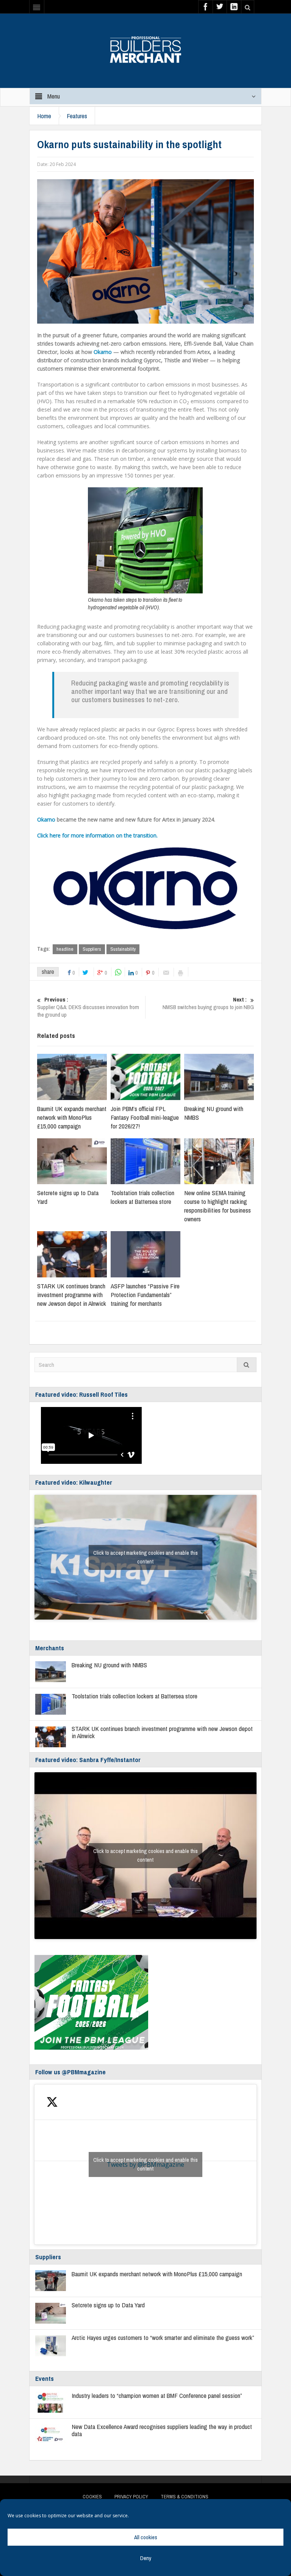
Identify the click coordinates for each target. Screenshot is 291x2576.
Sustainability (123, 949)
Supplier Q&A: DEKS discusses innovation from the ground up (88, 1007)
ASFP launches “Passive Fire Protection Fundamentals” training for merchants (145, 1295)
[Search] (247, 1365)
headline (65, 949)
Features (77, 116)
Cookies (92, 2497)
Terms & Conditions (185, 2497)
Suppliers (92, 949)
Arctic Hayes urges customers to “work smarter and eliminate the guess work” (163, 2337)
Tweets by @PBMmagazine (145, 2164)
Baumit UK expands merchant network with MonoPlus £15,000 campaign (72, 1117)
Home (44, 116)
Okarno (103, 352)
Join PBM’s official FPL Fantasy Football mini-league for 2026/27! (145, 1117)
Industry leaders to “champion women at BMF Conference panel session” (157, 2395)
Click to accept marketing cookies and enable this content (145, 1557)
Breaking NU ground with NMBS (109, 1665)
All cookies (146, 2537)
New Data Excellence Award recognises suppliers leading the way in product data (162, 2430)
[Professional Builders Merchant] (145, 47)
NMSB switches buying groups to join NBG (208, 1003)
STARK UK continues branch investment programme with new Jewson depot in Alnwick (72, 1295)
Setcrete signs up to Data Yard (108, 2305)
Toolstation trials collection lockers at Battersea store (142, 1197)
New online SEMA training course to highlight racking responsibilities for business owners (217, 1206)
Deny (146, 2558)
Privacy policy (131, 2497)
